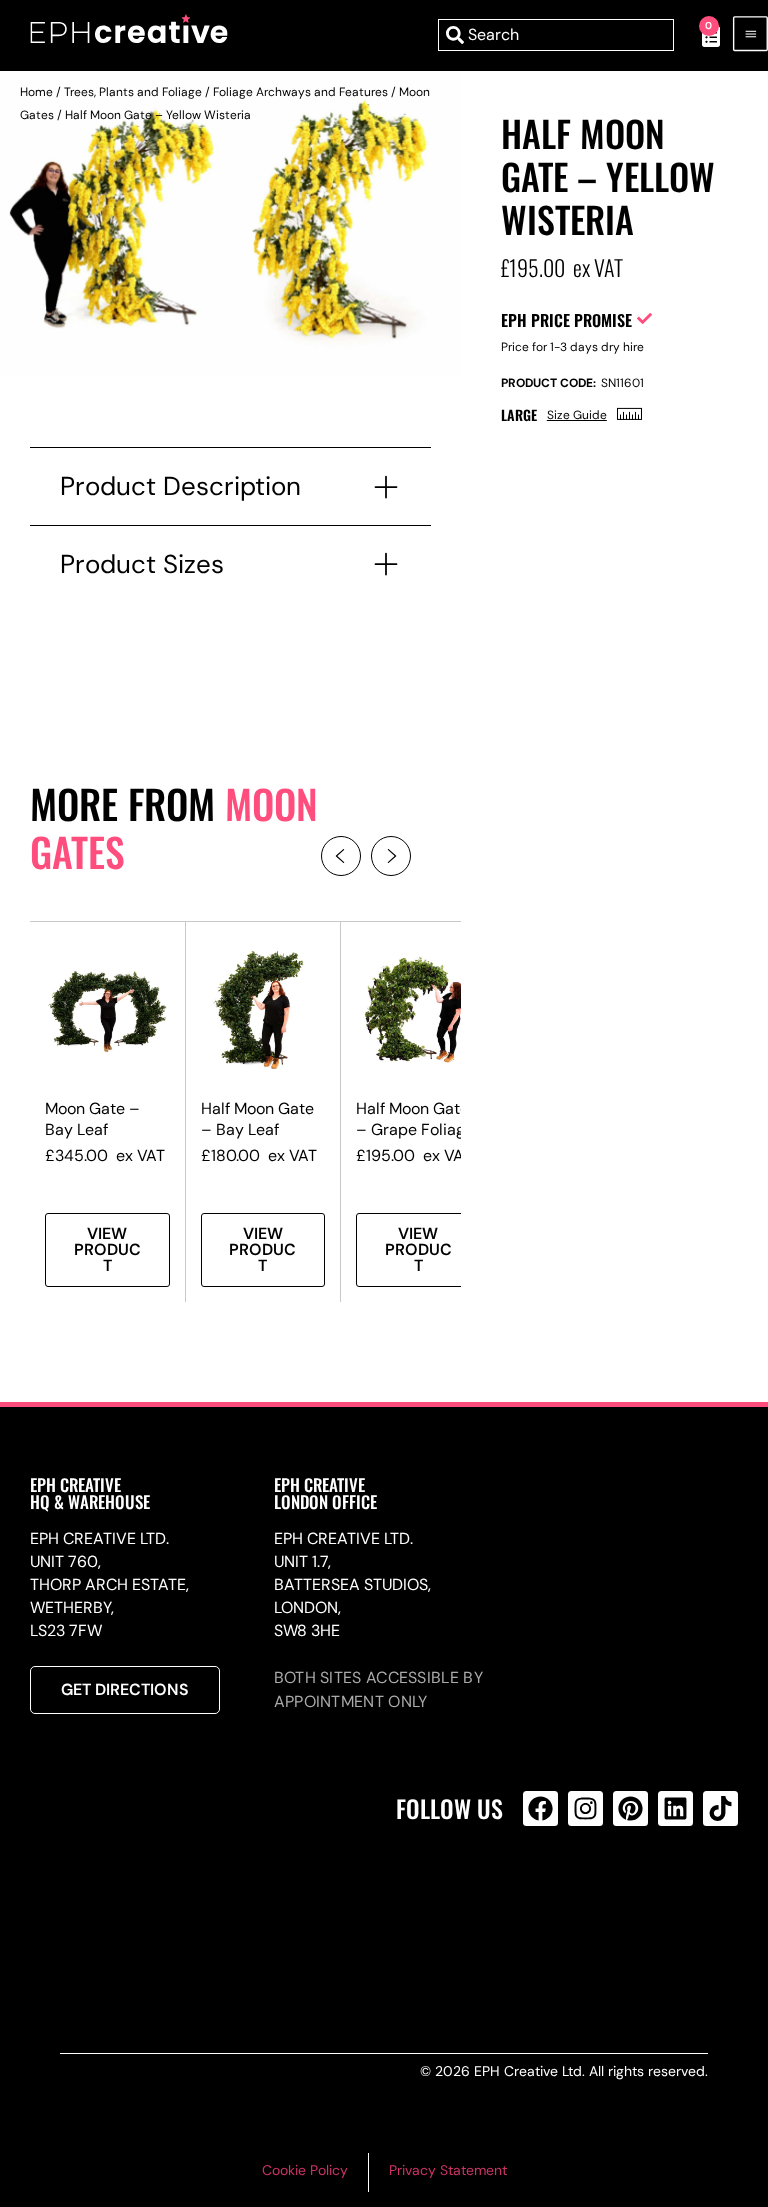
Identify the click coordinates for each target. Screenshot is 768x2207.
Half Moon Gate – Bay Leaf (257, 1119)
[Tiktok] (720, 1808)
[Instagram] (585, 1808)
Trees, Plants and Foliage (133, 92)
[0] (700, 35)
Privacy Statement (448, 2170)
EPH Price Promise (566, 320)
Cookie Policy (305, 2170)
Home (36, 92)
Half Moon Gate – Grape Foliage (415, 1119)
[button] (341, 856)
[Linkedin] (675, 1808)
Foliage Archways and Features (300, 92)
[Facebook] (540, 1808)
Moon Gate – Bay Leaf (92, 1119)
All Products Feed (545, 1894)
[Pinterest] (630, 1808)
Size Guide (577, 415)
